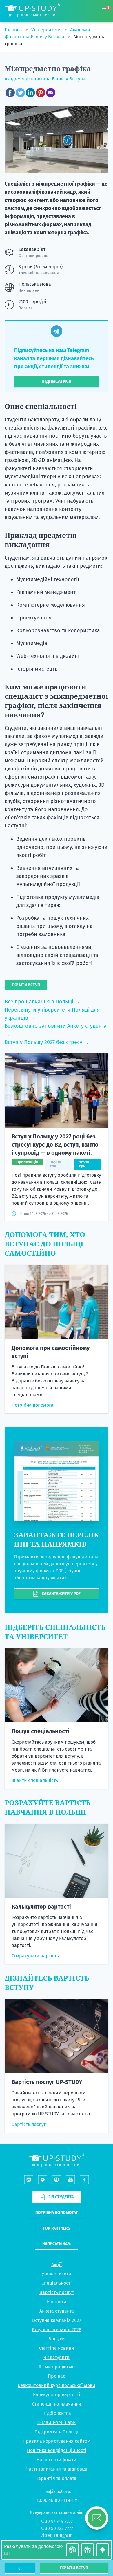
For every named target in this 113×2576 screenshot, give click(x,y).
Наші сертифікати (57, 2460)
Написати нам (57, 2244)
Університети (47, 30)
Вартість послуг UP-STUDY (47, 2082)
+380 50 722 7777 (57, 2528)
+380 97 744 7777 (57, 2521)
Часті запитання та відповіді (57, 2469)
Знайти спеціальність (35, 1780)
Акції (57, 2265)
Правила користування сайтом (57, 2441)
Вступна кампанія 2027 (57, 2320)
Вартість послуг (29, 2124)
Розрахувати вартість (35, 1956)
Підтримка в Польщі (57, 2432)
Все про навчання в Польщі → (42, 1002)
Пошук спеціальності (40, 1731)
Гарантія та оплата (57, 2478)
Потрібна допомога (32, 1405)
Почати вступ (74, 2568)
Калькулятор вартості (41, 1907)
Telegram (63, 2535)
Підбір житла (57, 2413)
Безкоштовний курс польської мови (57, 2385)
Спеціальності (57, 2283)
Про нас (57, 2376)
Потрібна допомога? (57, 2213)
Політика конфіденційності (57, 2450)
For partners (57, 2228)
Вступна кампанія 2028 (57, 2330)
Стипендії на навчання (57, 2404)
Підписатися (57, 381)
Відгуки (57, 2339)
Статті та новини (57, 2348)
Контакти (57, 2302)
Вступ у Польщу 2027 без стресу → (47, 1042)
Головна (14, 30)
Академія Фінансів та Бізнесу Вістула (45, 79)
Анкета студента (57, 2311)
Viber (46, 2535)
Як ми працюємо (57, 2367)
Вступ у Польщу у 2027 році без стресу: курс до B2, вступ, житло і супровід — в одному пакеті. (55, 1145)
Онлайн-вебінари (57, 2423)
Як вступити (57, 2357)
